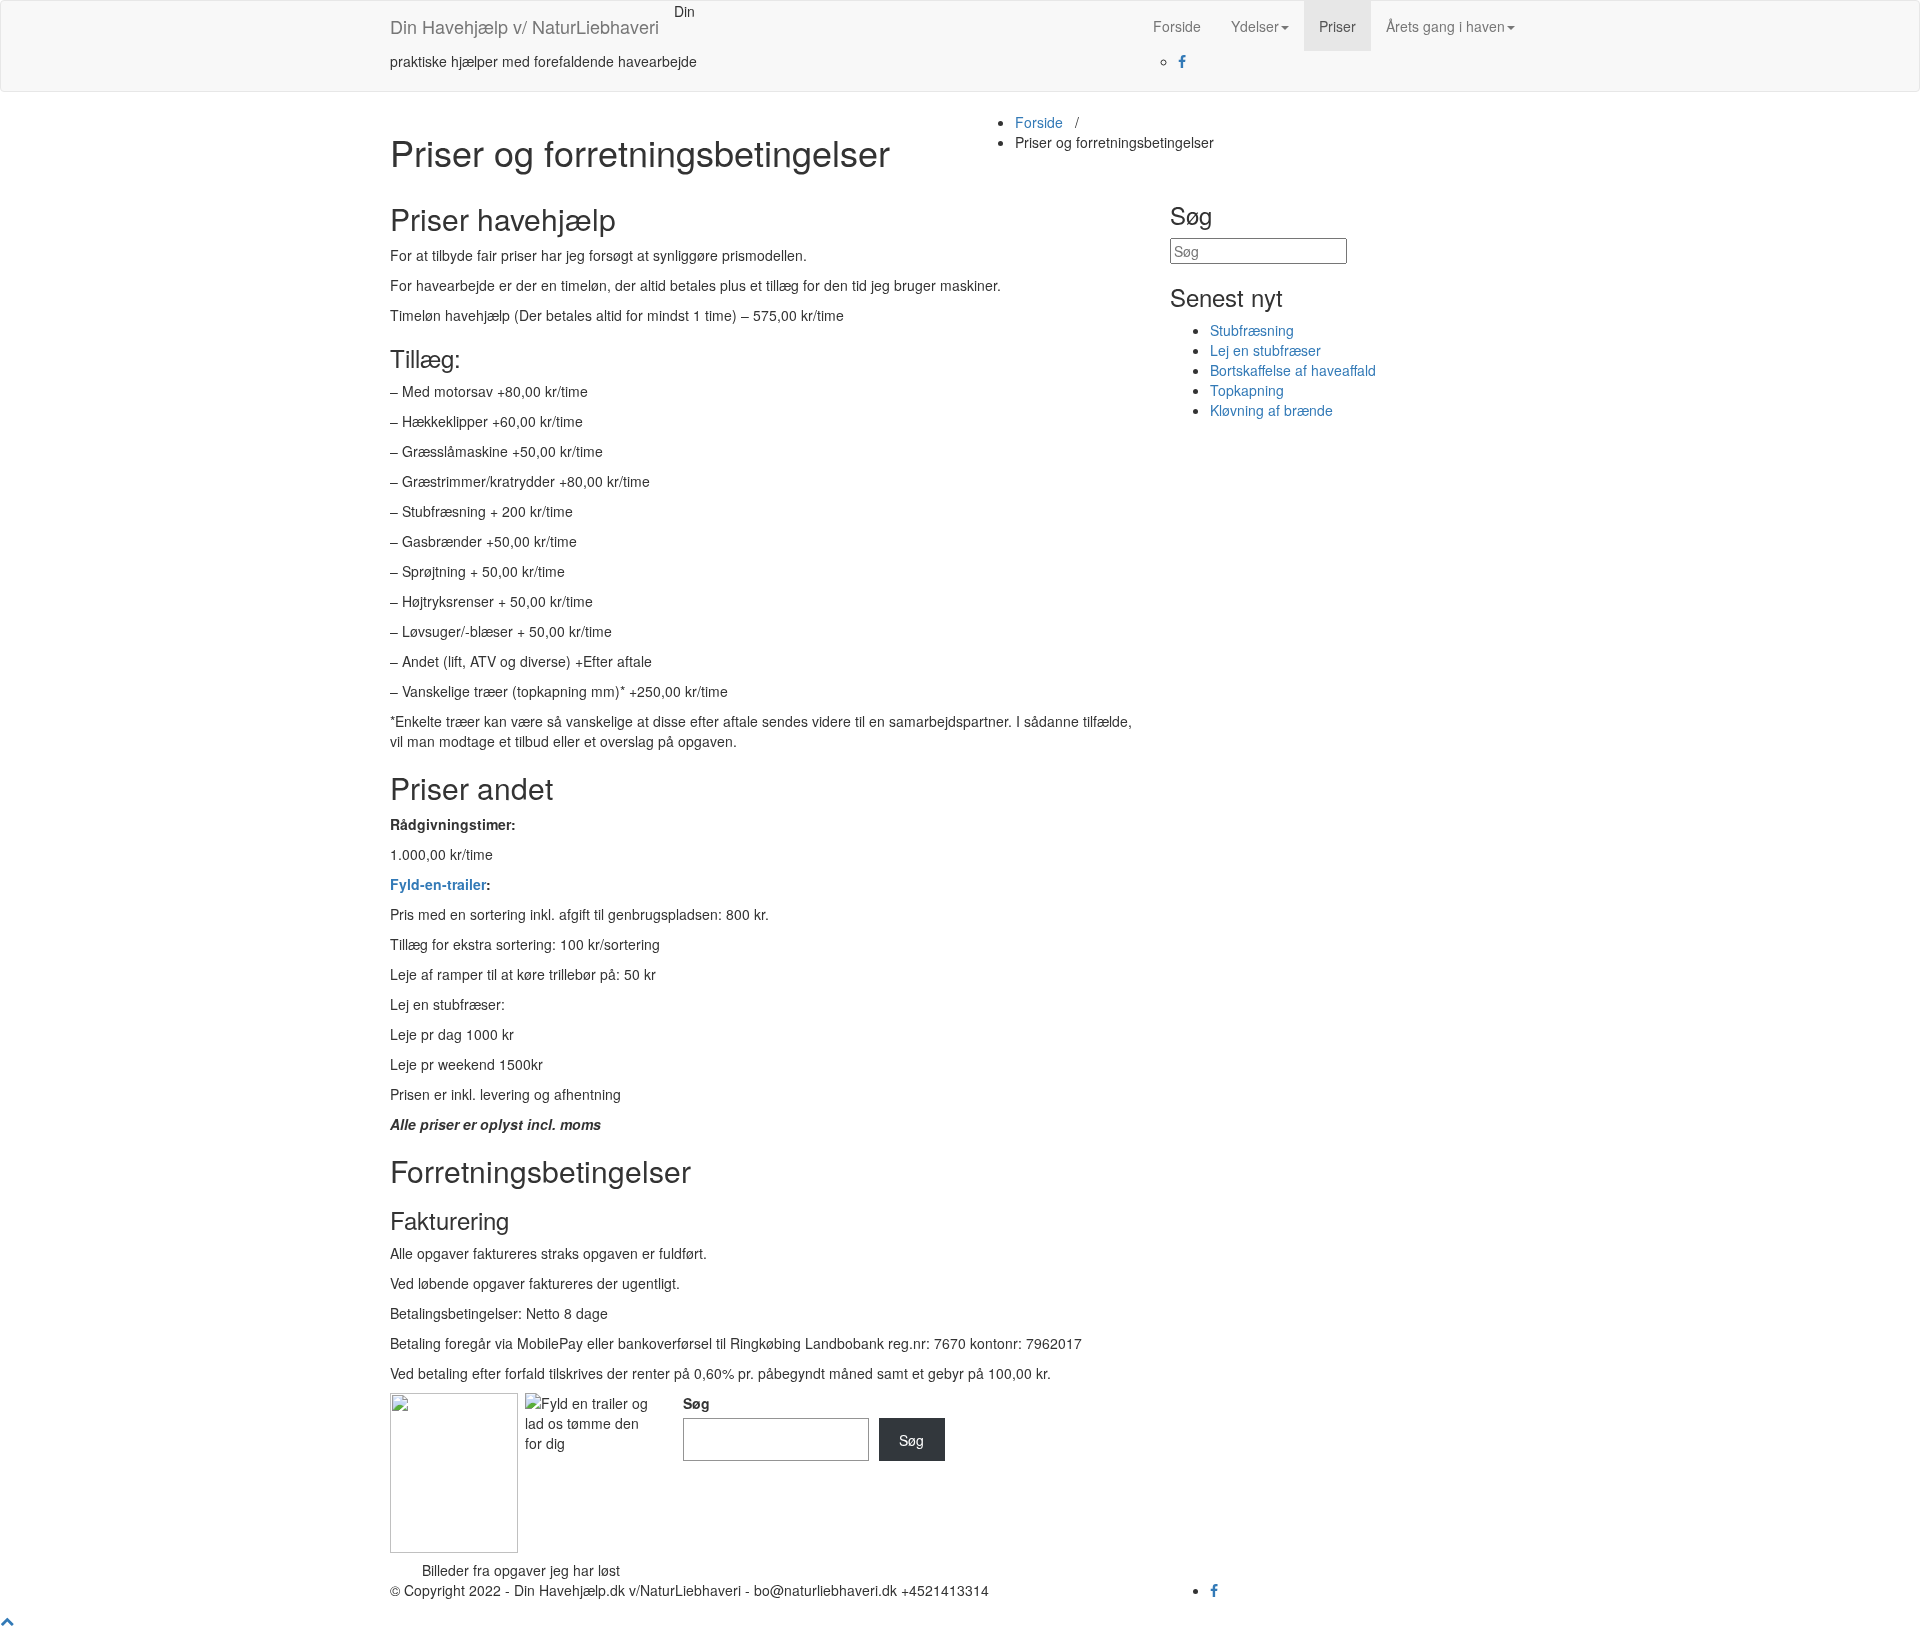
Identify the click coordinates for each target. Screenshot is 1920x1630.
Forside (1177, 26)
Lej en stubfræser (1265, 350)
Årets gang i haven (1445, 26)
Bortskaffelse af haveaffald (1293, 370)
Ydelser (1255, 26)
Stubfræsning (1252, 330)
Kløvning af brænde (1271, 410)
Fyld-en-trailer (438, 884)
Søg (696, 1403)
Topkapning (1247, 390)
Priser (1337, 26)
